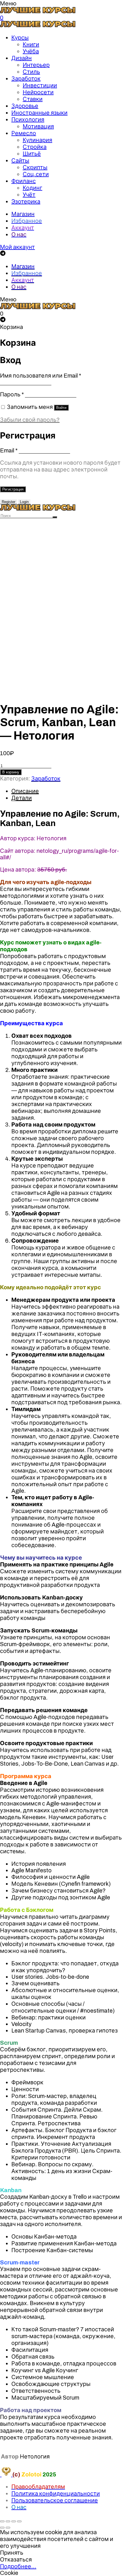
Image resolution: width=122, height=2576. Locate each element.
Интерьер (36, 65)
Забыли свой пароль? (30, 420)
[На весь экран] (14, 2521)
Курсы (20, 38)
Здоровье (25, 106)
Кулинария (37, 140)
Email (9, 450)
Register (9, 502)
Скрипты (35, 167)
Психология (28, 120)
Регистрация (13, 489)
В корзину (11, 772)
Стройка (35, 147)
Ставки (33, 99)
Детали (22, 798)
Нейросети (38, 92)
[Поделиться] (8, 2521)
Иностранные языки (39, 113)
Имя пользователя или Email (41, 376)
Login (24, 502)
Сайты (20, 160)
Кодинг (32, 188)
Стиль (31, 72)
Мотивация (38, 126)
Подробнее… (18, 2566)
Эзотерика (26, 201)
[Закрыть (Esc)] (2, 2521)
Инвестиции (40, 85)
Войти (61, 408)
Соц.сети (36, 174)
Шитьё (32, 154)
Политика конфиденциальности (56, 2493)
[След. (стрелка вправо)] (8, 2528)
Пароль (12, 394)
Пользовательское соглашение (55, 2500)
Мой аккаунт (17, 247)
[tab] (67, 791)
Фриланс (24, 181)
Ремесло (24, 133)
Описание (25, 791)
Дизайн (22, 58)
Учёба (31, 51)
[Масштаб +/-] (19, 2521)
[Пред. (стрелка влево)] (2, 2528)
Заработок (26, 79)
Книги (31, 44)
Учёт (29, 195)
